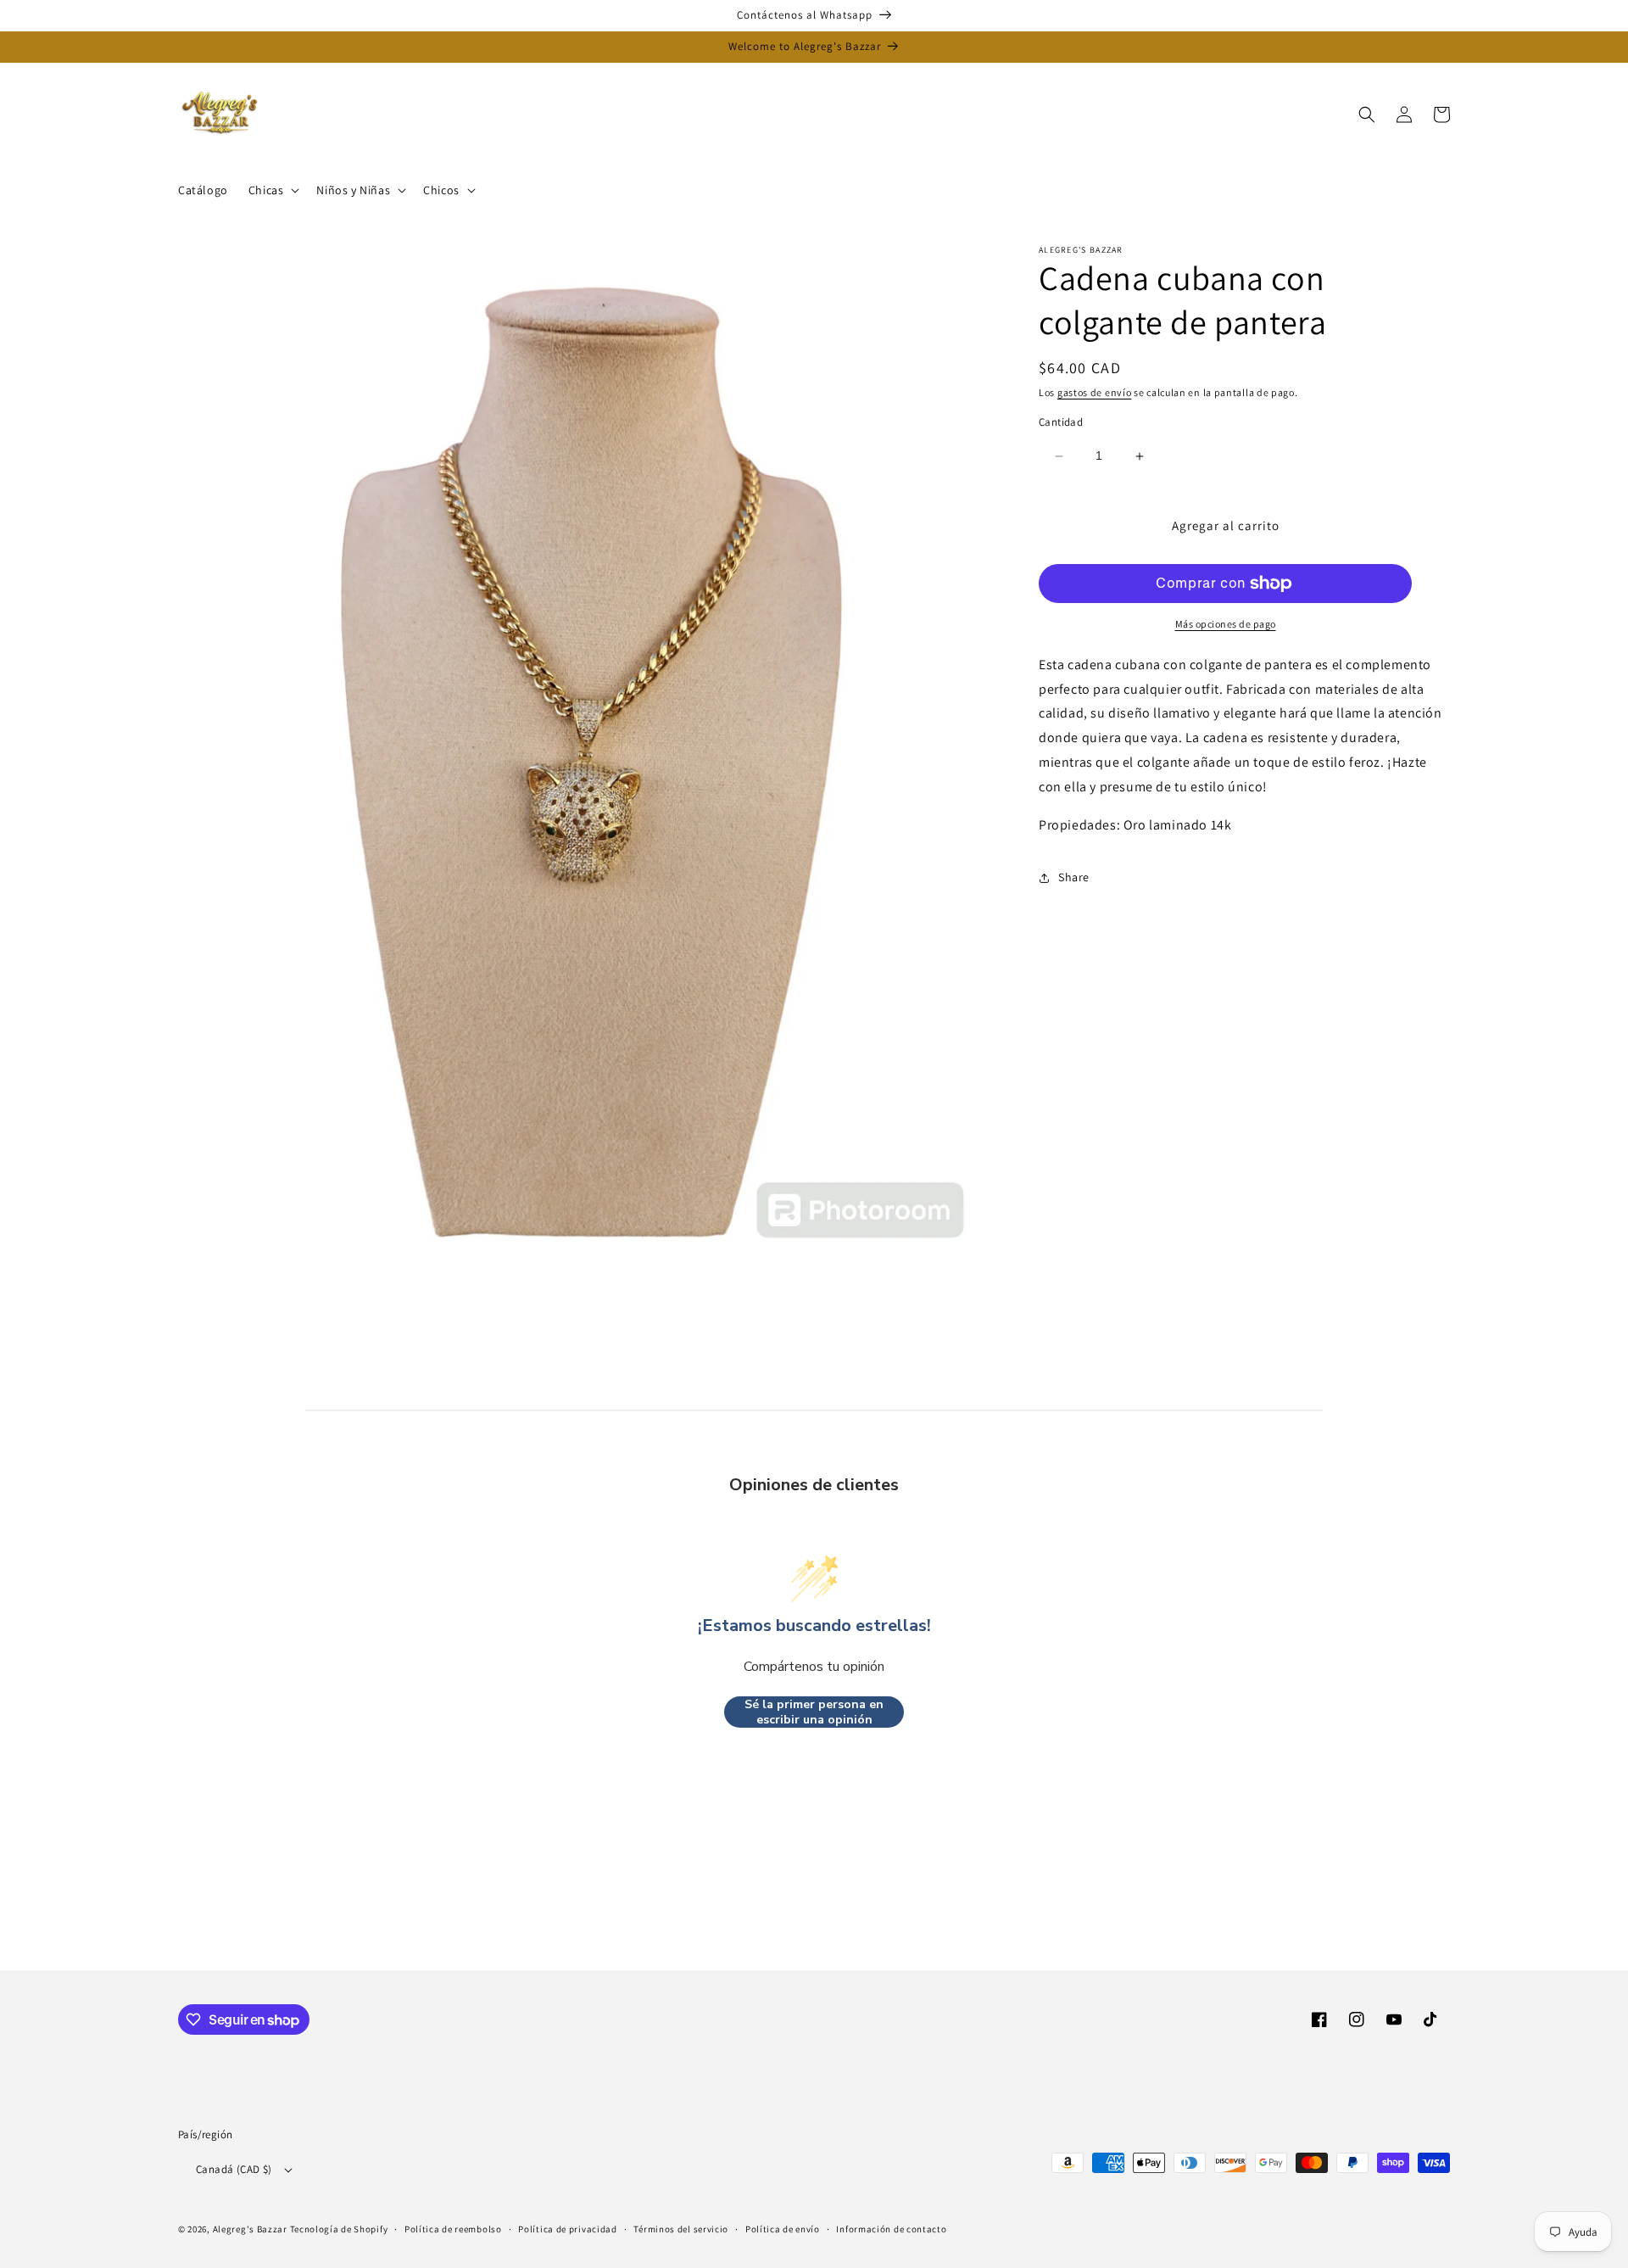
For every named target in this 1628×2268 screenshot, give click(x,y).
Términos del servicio (681, 2229)
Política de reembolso (453, 2229)
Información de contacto (891, 2229)
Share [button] (1074, 877)
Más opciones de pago (1226, 624)
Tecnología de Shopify (339, 2229)
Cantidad (1061, 423)
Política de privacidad (567, 2229)
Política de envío (783, 2229)
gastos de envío (1095, 392)
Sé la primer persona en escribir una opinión (814, 1712)
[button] (273, 190)
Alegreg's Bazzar (250, 2229)
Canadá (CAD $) (234, 2169)
